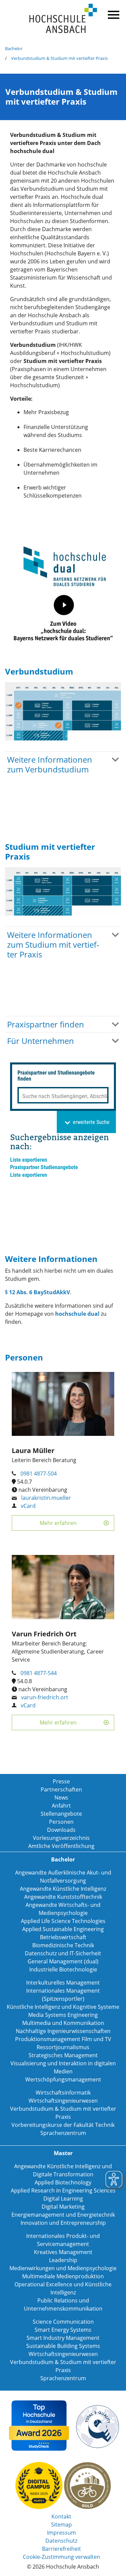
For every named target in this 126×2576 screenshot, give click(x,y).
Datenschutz (61, 2541)
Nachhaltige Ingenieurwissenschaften (63, 2031)
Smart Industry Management (63, 2338)
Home (63, 19)
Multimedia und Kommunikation (63, 2023)
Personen (61, 1822)
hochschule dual (77, 1314)
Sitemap (61, 2525)
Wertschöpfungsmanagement (63, 2079)
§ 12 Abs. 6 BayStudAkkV (37, 1292)
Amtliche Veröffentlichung (61, 1846)
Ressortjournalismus (63, 2047)
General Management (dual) (63, 1961)
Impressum (61, 2533)
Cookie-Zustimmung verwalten (61, 2557)
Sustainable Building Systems (63, 2346)
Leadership (63, 2260)
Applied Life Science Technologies (63, 1921)
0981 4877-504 (39, 1474)
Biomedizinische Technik (63, 1945)
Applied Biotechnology (63, 2182)
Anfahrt (61, 1806)
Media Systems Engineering (63, 2015)
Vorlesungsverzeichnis (61, 1838)
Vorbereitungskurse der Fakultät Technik (63, 2125)
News (61, 1798)
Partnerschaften (61, 1789)
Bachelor (14, 48)
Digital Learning (63, 2199)
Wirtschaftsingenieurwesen (63, 2101)
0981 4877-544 (39, 1673)
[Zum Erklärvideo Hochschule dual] (64, 618)
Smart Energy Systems (63, 2330)
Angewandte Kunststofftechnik (63, 1897)
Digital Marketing (63, 2207)
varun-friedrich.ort (45, 1697)
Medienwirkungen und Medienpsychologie (63, 2268)
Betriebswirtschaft (63, 1937)
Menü (113, 13)
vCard (28, 1506)
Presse (61, 1781)
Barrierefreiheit (61, 2549)
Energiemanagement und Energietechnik (63, 2215)
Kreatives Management (63, 2252)
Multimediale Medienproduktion (63, 2276)
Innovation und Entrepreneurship (63, 2223)
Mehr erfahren (58, 1523)
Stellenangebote (61, 1814)
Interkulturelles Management (63, 1983)
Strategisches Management (63, 2055)
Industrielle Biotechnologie (63, 1969)
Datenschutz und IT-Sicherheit (63, 1953)
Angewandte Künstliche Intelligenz (63, 1889)
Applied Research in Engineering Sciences (63, 2190)
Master (63, 2153)
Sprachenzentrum (63, 2133)
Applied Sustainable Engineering (63, 1929)
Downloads (61, 1830)
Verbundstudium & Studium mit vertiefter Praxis (59, 58)
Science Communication (63, 2322)
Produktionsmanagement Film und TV (63, 2039)
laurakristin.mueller (46, 1498)
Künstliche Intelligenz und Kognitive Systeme (63, 2007)
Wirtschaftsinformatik (63, 2093)
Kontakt (61, 2516)
